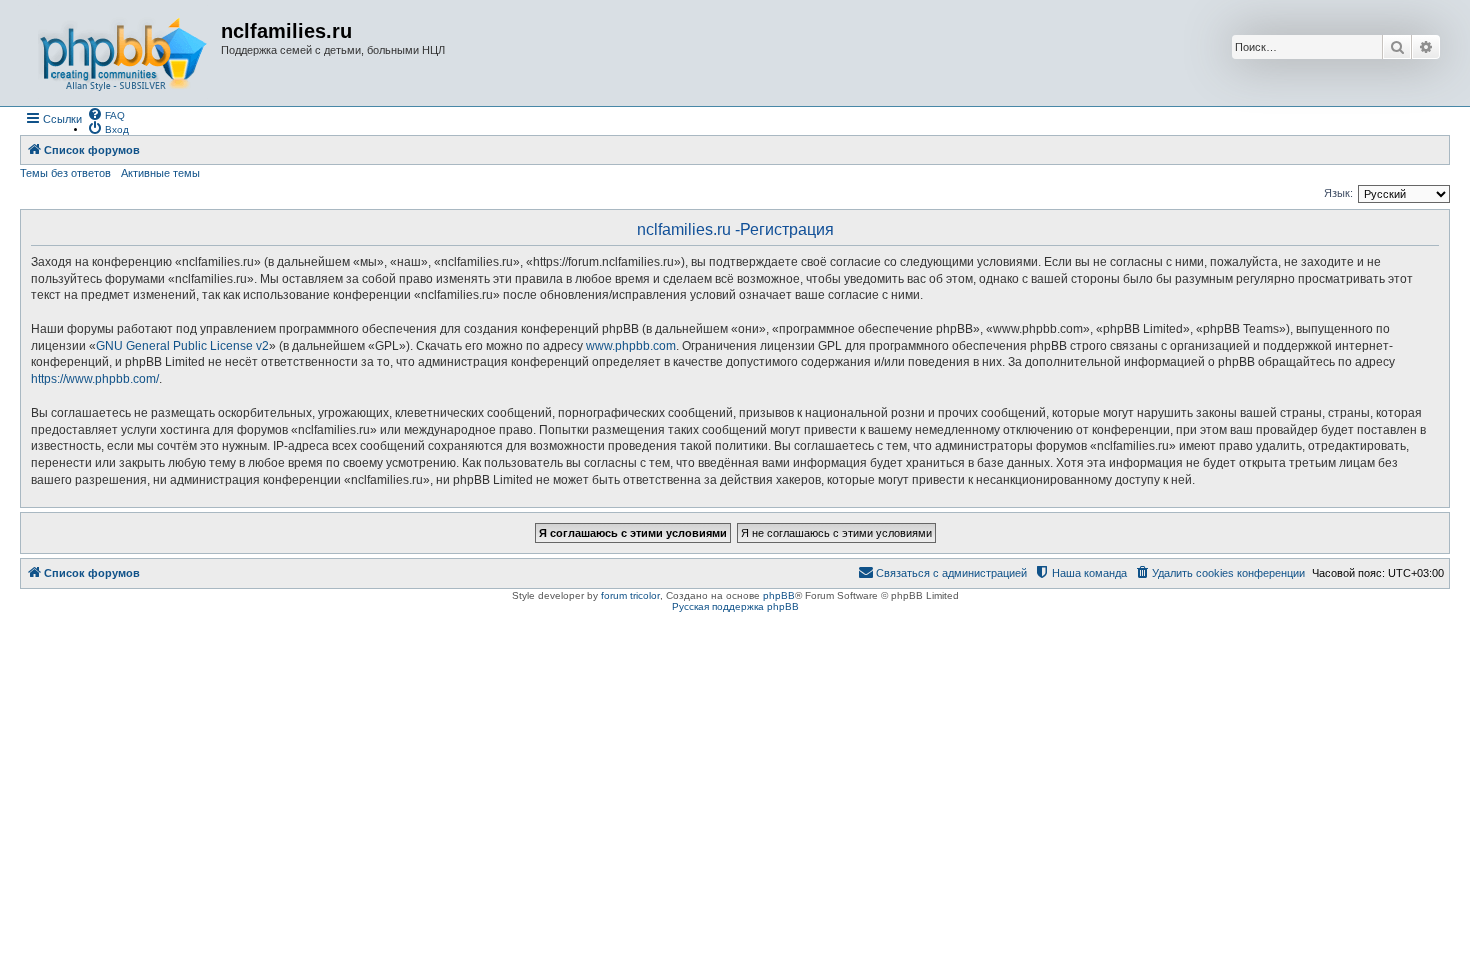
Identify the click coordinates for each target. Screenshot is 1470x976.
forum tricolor (630, 595)
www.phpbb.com (631, 346)
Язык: (1338, 193)
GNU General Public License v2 (182, 346)
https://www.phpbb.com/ (95, 379)
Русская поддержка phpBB (735, 606)
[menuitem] (106, 114)
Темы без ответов (65, 173)
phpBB (779, 595)
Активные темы (160, 173)
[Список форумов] (123, 53)
